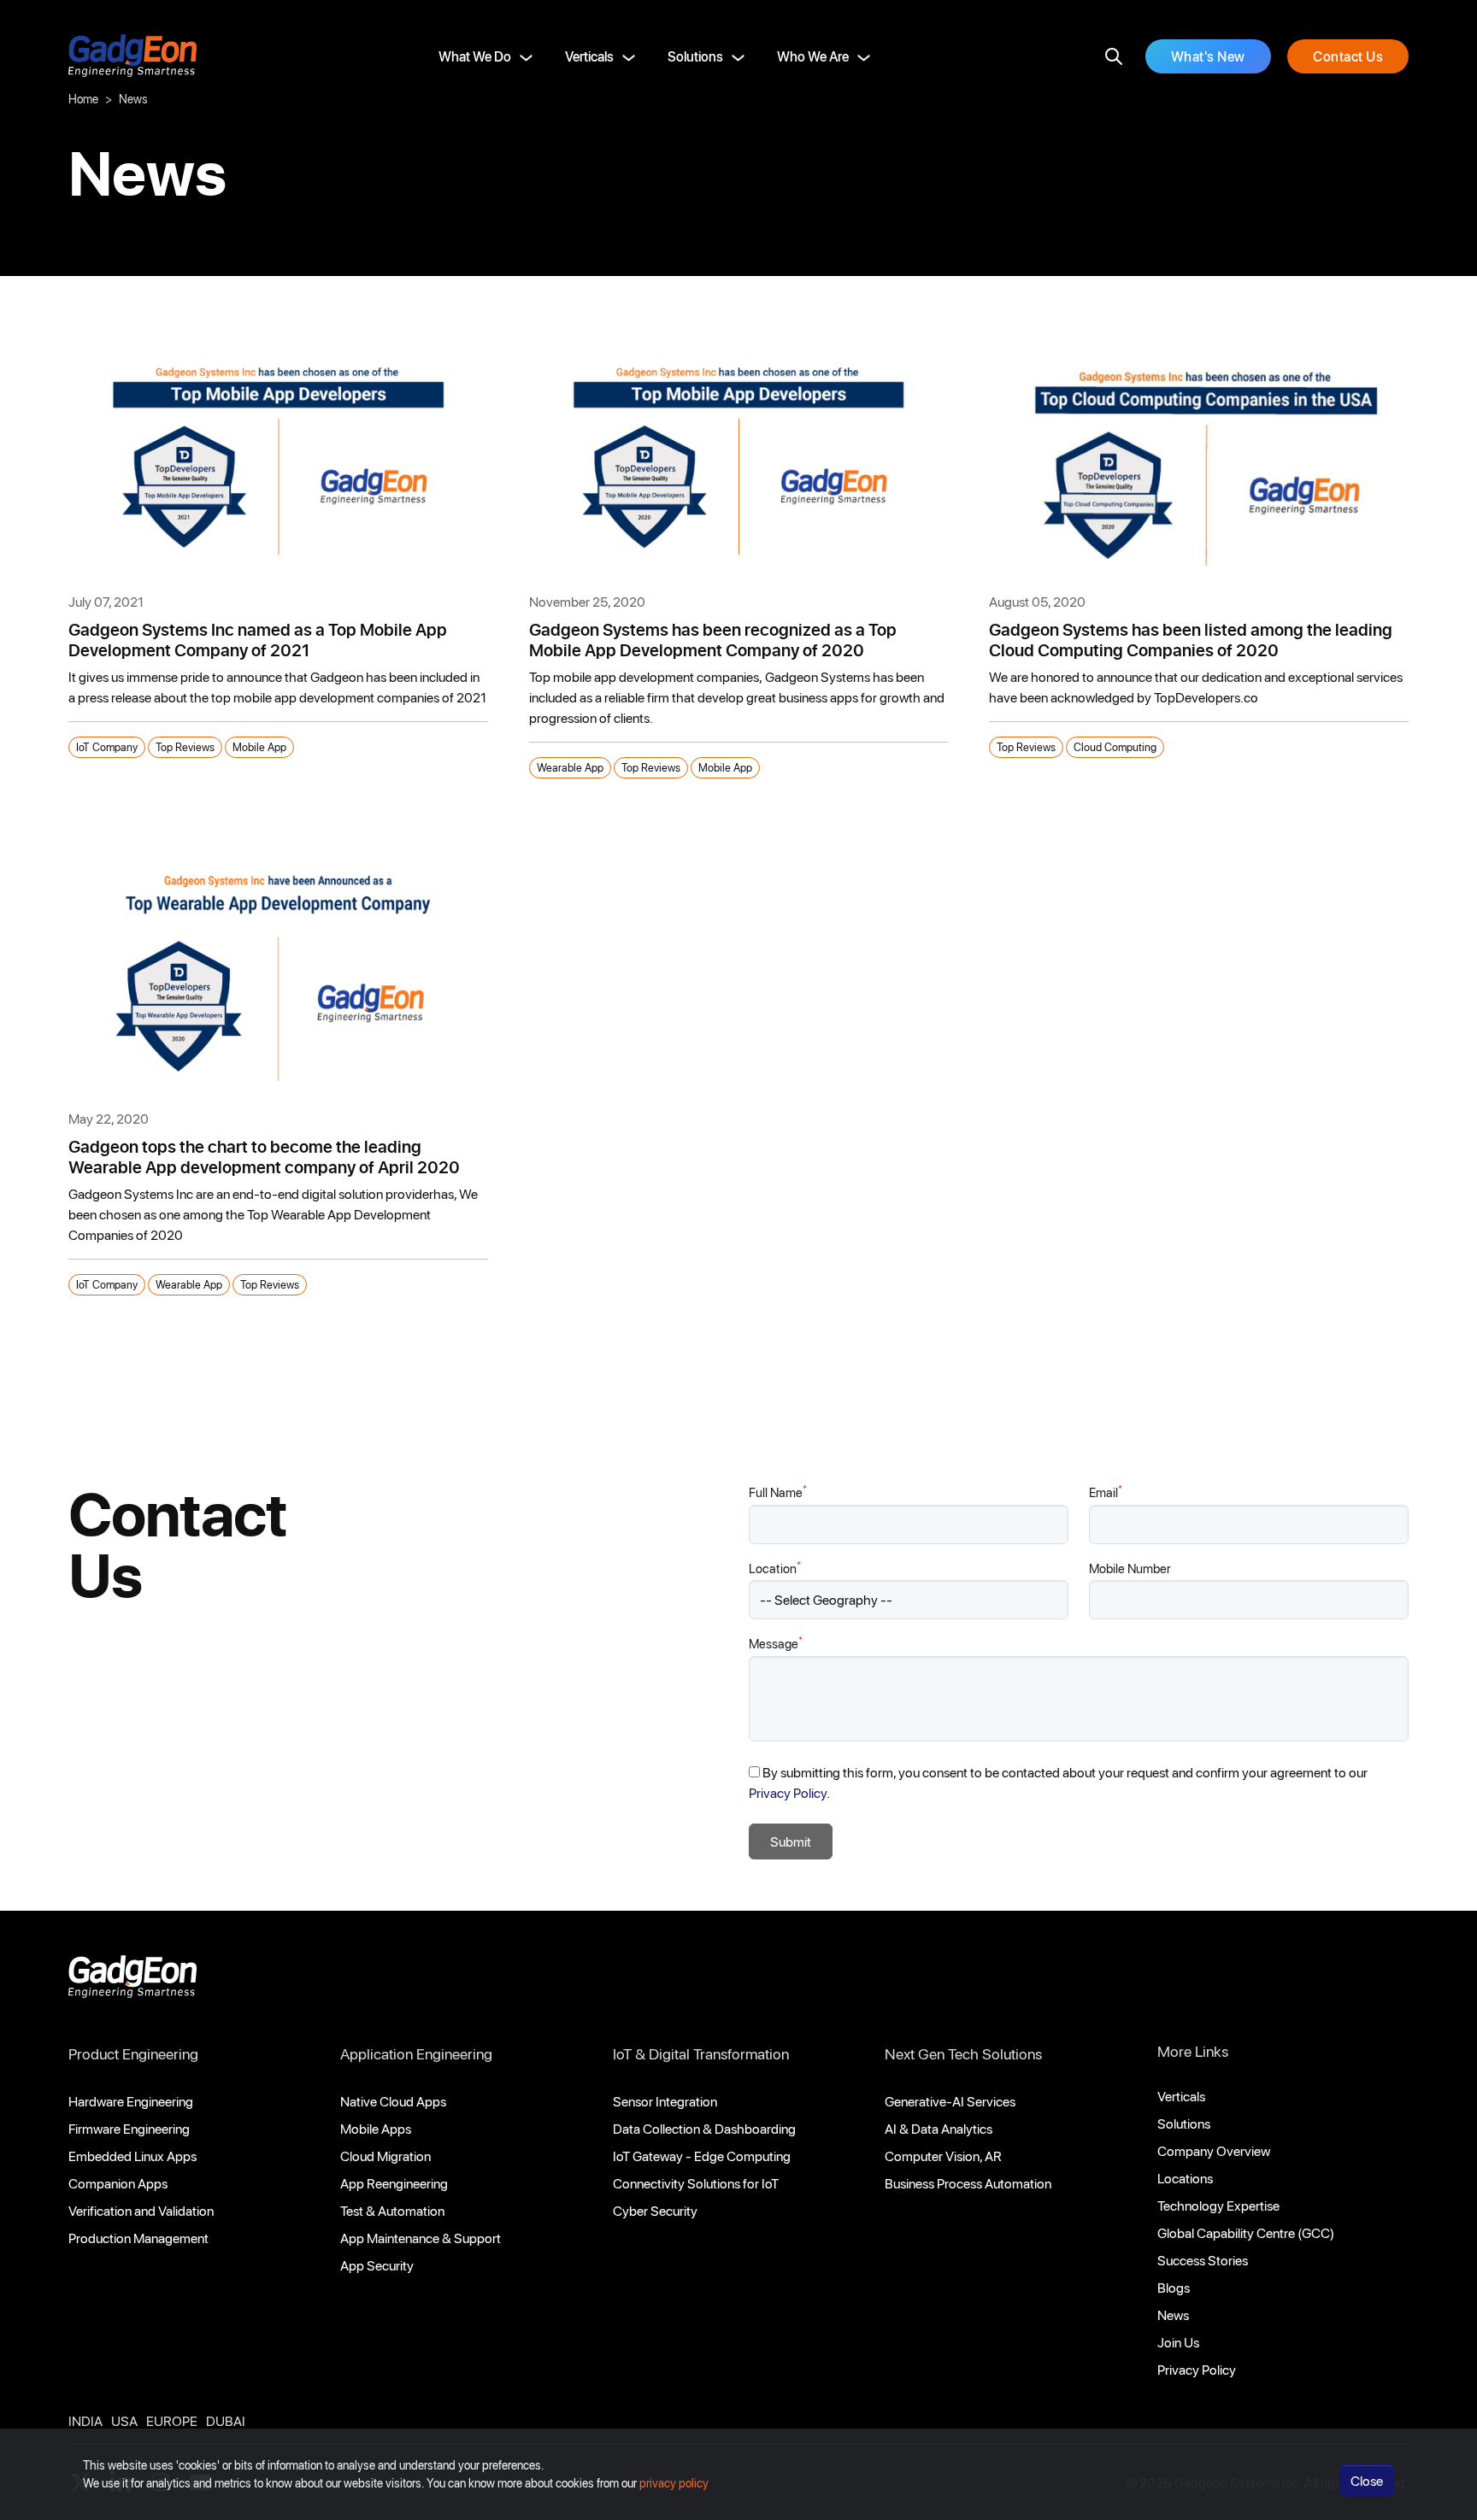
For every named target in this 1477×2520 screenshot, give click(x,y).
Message (776, 1643)
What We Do (475, 56)
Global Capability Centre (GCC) (1246, 2232)
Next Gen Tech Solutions (963, 2053)
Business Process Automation (968, 2183)
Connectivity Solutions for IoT (696, 2183)
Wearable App (570, 767)
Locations (1185, 2178)
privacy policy (674, 2483)
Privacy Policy (1197, 2369)
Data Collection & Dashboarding (704, 2128)
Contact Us (1348, 56)
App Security (377, 2265)
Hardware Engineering (131, 2101)
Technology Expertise (1218, 2205)
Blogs (1174, 2287)
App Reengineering (394, 2183)
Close (1367, 2480)
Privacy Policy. (789, 1792)
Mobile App (259, 746)
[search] (1114, 56)
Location (775, 1568)
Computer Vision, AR (943, 2156)
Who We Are (813, 56)
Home (83, 99)
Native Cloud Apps (393, 2101)
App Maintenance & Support (421, 2238)
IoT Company (107, 746)
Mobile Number (1130, 1568)
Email (1106, 1492)
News (1173, 2314)
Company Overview (1214, 2150)
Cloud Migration (385, 2156)
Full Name (778, 1492)
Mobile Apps (376, 2128)
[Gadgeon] (132, 1981)
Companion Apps (118, 2183)
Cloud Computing (1115, 746)
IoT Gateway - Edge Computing (702, 2156)
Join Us (1178, 2342)
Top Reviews (185, 746)
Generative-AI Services (950, 2101)
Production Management (138, 2238)
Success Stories (1203, 2260)
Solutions (695, 56)
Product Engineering (133, 2053)
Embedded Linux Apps (132, 2156)
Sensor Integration (665, 2101)
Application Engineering (416, 2053)
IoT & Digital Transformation (701, 2053)
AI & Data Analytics (939, 2128)
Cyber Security (655, 2210)
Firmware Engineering (129, 2128)
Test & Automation (392, 2210)
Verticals (589, 56)
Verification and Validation (141, 2210)
